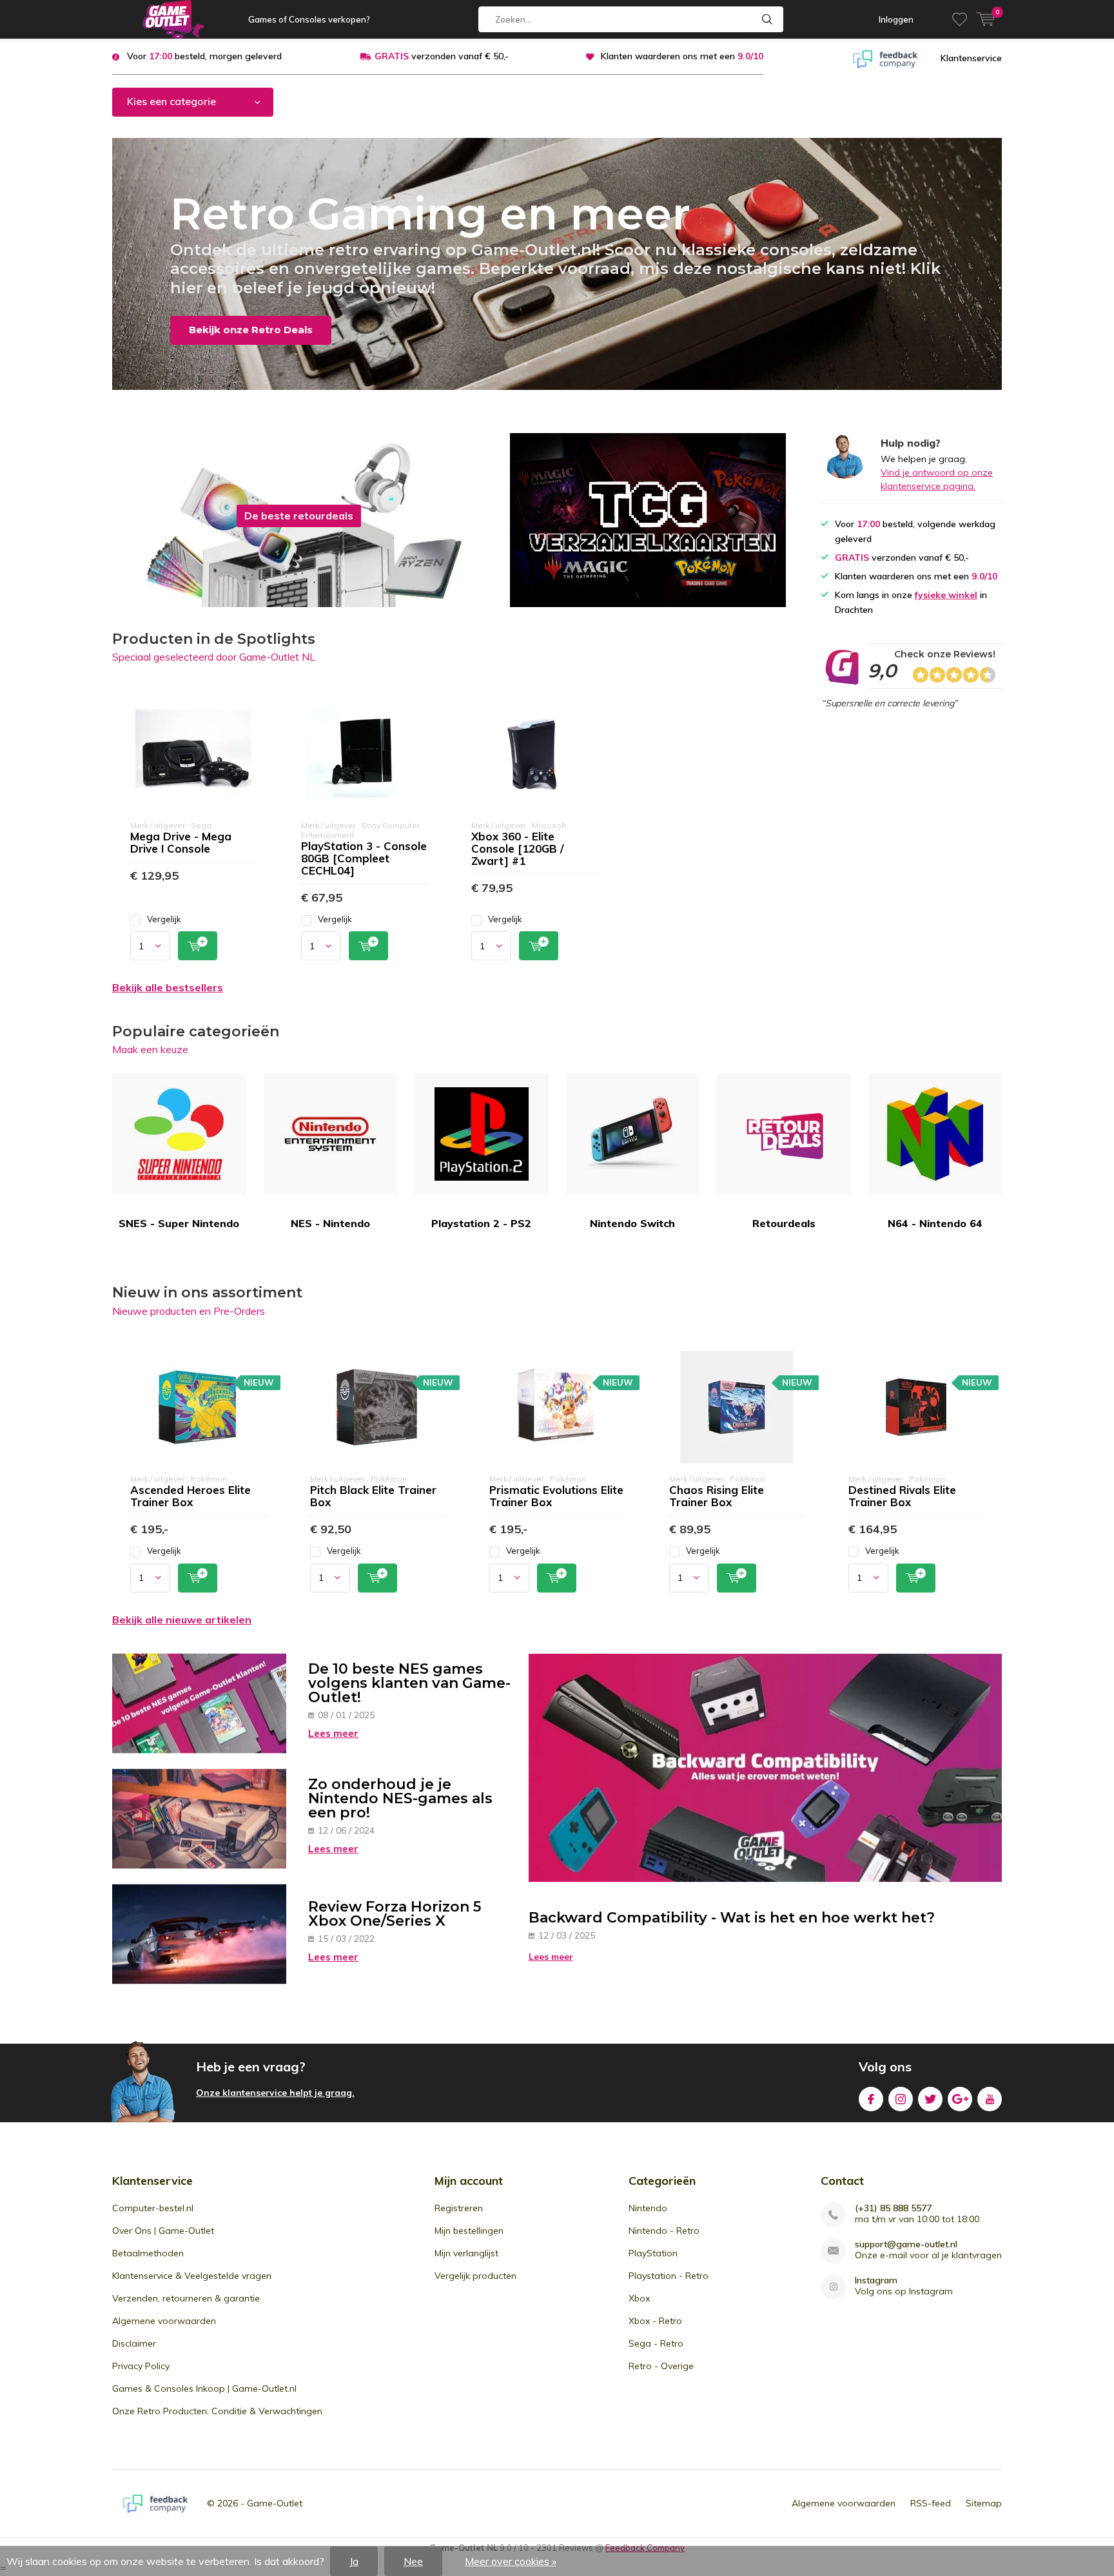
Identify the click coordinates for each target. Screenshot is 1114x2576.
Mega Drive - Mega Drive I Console (181, 842)
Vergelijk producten (475, 2276)
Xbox (639, 2298)
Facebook (871, 2099)
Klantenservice (971, 58)
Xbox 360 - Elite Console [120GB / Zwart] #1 (517, 848)
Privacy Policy (141, 2366)
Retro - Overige (661, 2366)
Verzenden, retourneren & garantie (186, 2298)
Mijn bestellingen (469, 2231)
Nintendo (648, 2208)
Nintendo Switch (632, 1223)
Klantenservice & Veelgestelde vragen (192, 2276)
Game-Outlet (275, 2503)
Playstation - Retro (669, 2276)
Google (960, 2099)
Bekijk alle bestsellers (168, 987)
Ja (354, 2561)
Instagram (901, 2099)
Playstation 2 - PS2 (481, 1223)
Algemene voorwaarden (164, 2321)
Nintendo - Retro (664, 2231)
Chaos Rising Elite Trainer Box (717, 1496)
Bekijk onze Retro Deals (251, 330)
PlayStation (653, 2253)
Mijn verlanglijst (466, 2253)
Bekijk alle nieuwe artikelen (182, 1620)
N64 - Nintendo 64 (935, 1223)
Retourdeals (784, 1223)
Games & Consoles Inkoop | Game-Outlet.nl (204, 2388)
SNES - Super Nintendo (179, 1223)
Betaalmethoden (148, 2253)
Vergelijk (164, 919)
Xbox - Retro (655, 2321)
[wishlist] (960, 19)
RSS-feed (931, 2503)
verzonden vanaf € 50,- (442, 56)
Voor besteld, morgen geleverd (204, 56)
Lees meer (333, 1733)
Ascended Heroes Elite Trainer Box (191, 1496)
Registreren (459, 2208)
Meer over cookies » (511, 2561)
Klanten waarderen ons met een (682, 56)
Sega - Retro (656, 2343)
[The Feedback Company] (885, 58)
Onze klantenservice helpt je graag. (275, 2093)
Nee (413, 2561)
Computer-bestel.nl (153, 2208)
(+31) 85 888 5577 (893, 2208)
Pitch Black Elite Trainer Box (373, 1496)
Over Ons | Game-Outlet (163, 2231)
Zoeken (768, 19)
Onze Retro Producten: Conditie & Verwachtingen (217, 2411)
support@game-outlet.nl (906, 2244)
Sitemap (984, 2503)
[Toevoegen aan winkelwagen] (198, 946)
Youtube (990, 2099)
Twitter (930, 2099)
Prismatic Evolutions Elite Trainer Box (556, 1496)
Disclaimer (134, 2343)
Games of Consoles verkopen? (309, 19)
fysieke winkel (946, 595)
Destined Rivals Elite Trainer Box (902, 1496)
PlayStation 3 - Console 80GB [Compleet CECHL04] (364, 858)
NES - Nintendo (330, 1223)
